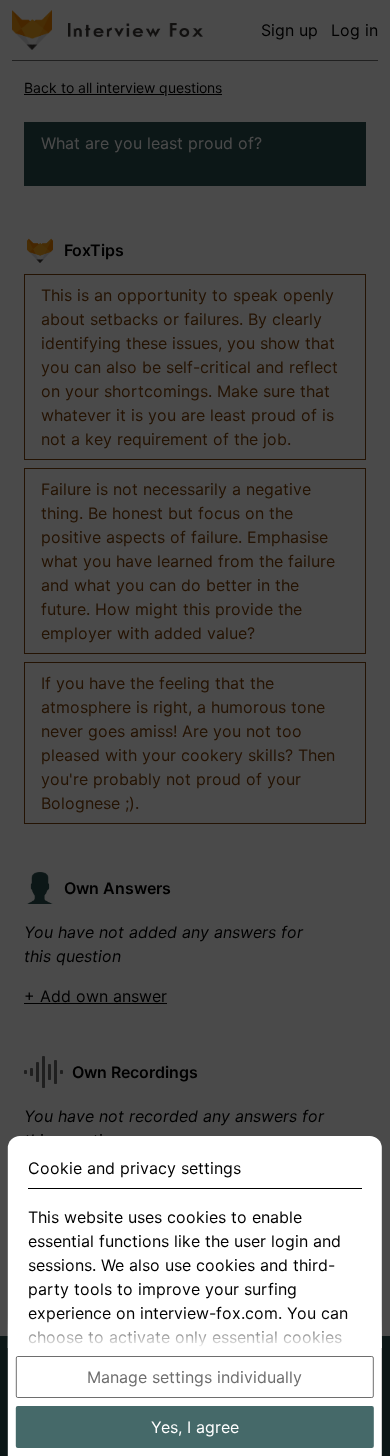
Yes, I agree (195, 1427)
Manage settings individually (194, 1377)
